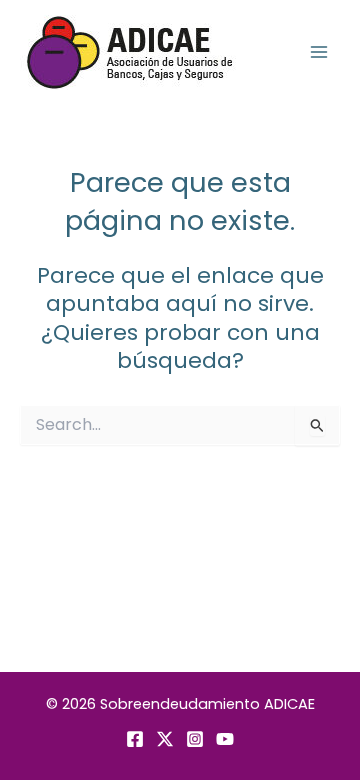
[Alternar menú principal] (319, 52)
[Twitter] (165, 739)
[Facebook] (135, 739)
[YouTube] (225, 739)
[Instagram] (195, 739)
